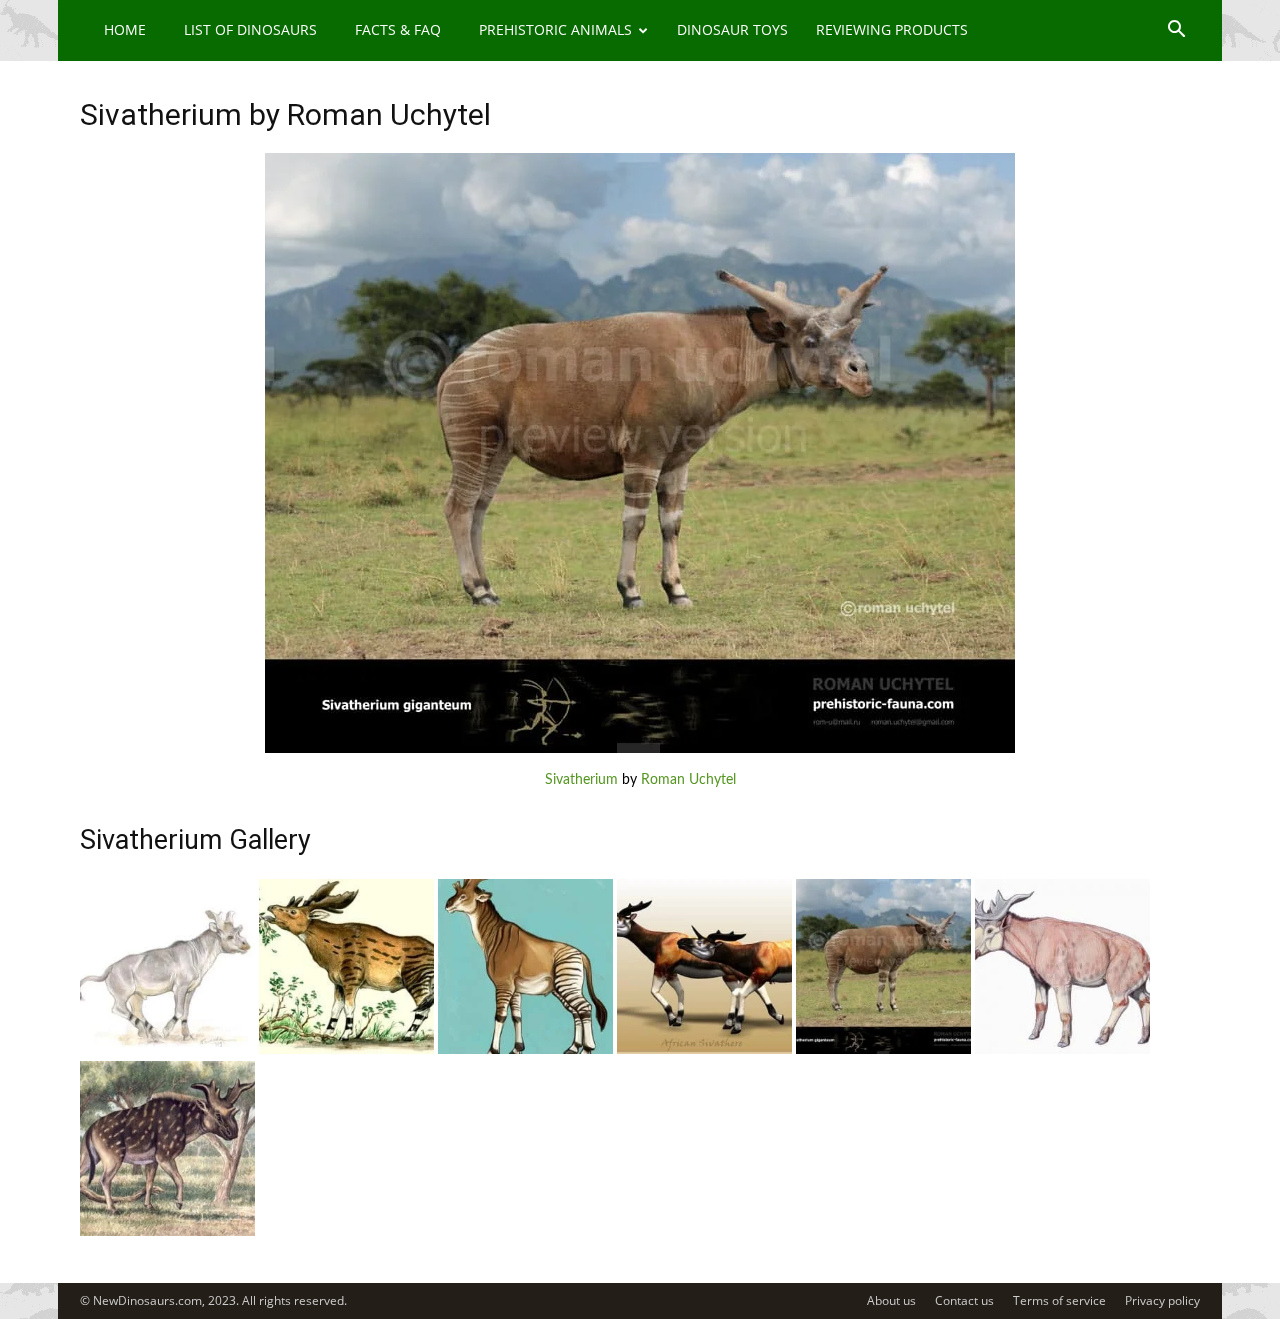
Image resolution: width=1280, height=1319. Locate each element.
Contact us (964, 1300)
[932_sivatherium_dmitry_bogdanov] (1062, 1050)
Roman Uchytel (688, 780)
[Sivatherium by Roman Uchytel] (640, 749)
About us (891, 1300)
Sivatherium (581, 780)
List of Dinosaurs (250, 29)
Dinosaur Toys (732, 29)
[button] (1176, 31)
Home (125, 29)
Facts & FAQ (398, 29)
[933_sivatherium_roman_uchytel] (883, 1050)
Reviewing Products (892, 29)
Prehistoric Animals (555, 29)
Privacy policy (1162, 1300)
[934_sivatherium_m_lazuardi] (704, 1050)
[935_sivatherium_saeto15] (525, 1050)
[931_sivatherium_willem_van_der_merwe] (167, 1232)
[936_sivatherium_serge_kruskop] (346, 1050)
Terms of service (1059, 1300)
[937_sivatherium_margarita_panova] (167, 1050)
